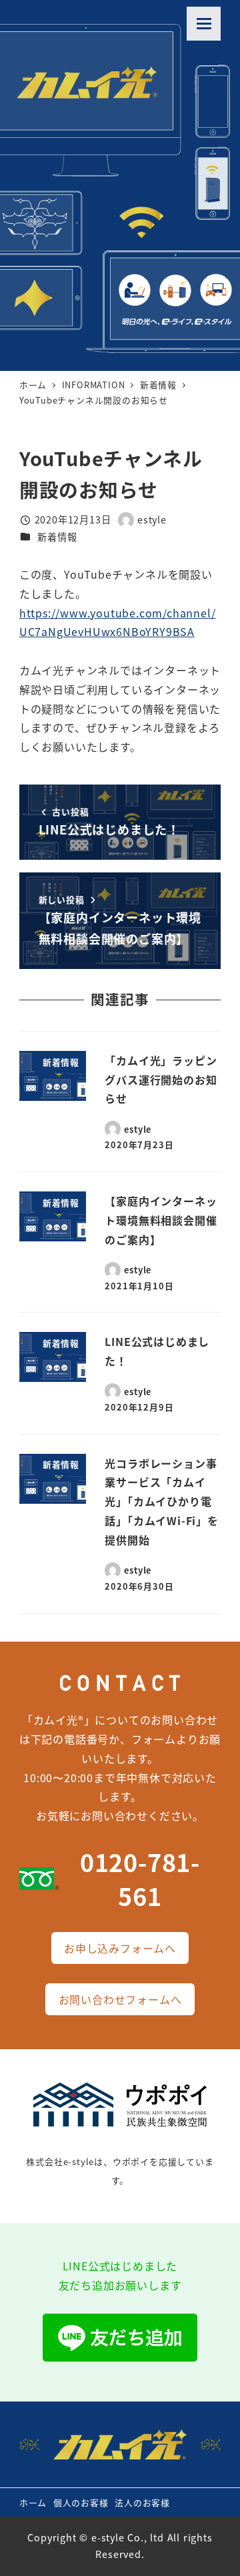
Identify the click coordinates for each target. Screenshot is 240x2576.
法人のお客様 (142, 2502)
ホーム (33, 2502)
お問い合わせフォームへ (120, 1999)
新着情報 (57, 537)
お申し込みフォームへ (120, 1948)
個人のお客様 (81, 2502)
